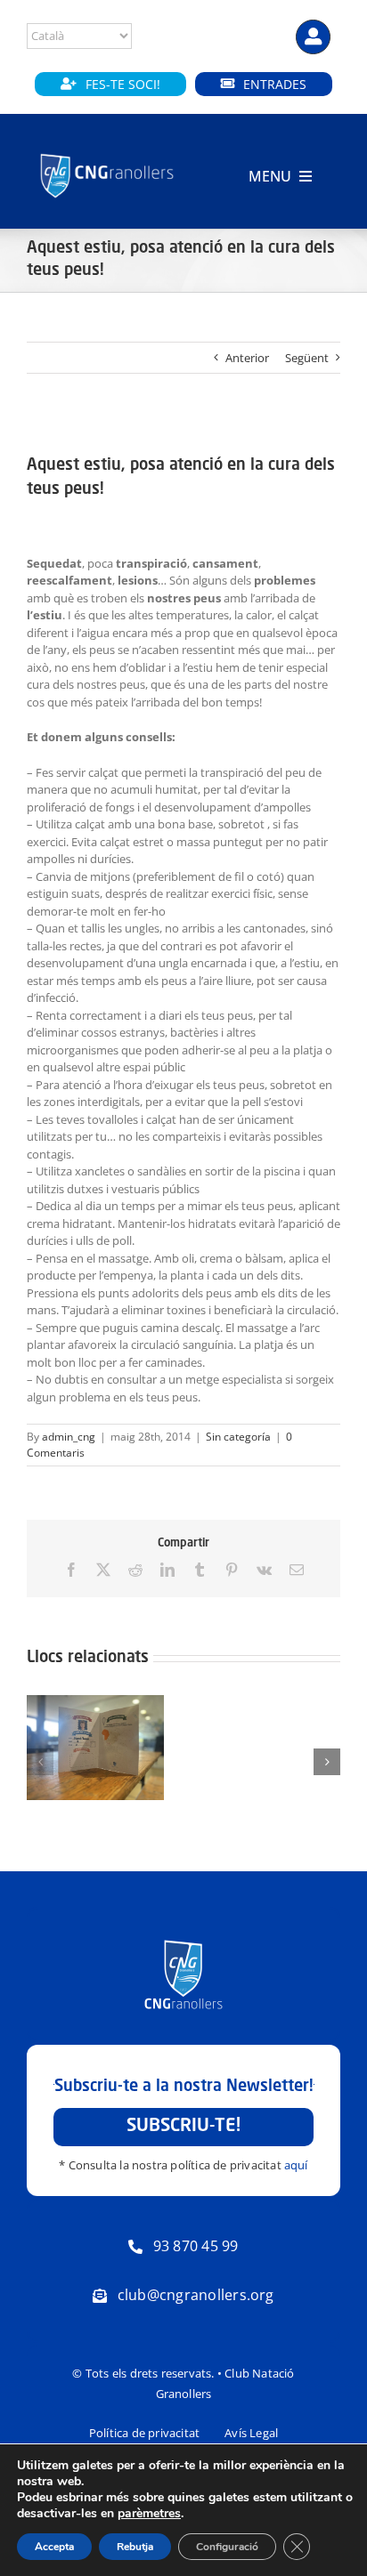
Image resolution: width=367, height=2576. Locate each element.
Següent (307, 358)
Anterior (247, 358)
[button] (40, 1762)
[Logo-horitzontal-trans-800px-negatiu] (107, 155)
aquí (296, 2165)
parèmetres (149, 2514)
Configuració (227, 2547)
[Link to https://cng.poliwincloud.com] (313, 37)
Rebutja (135, 2547)
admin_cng (69, 1437)
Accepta (54, 2547)
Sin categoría (238, 1437)
